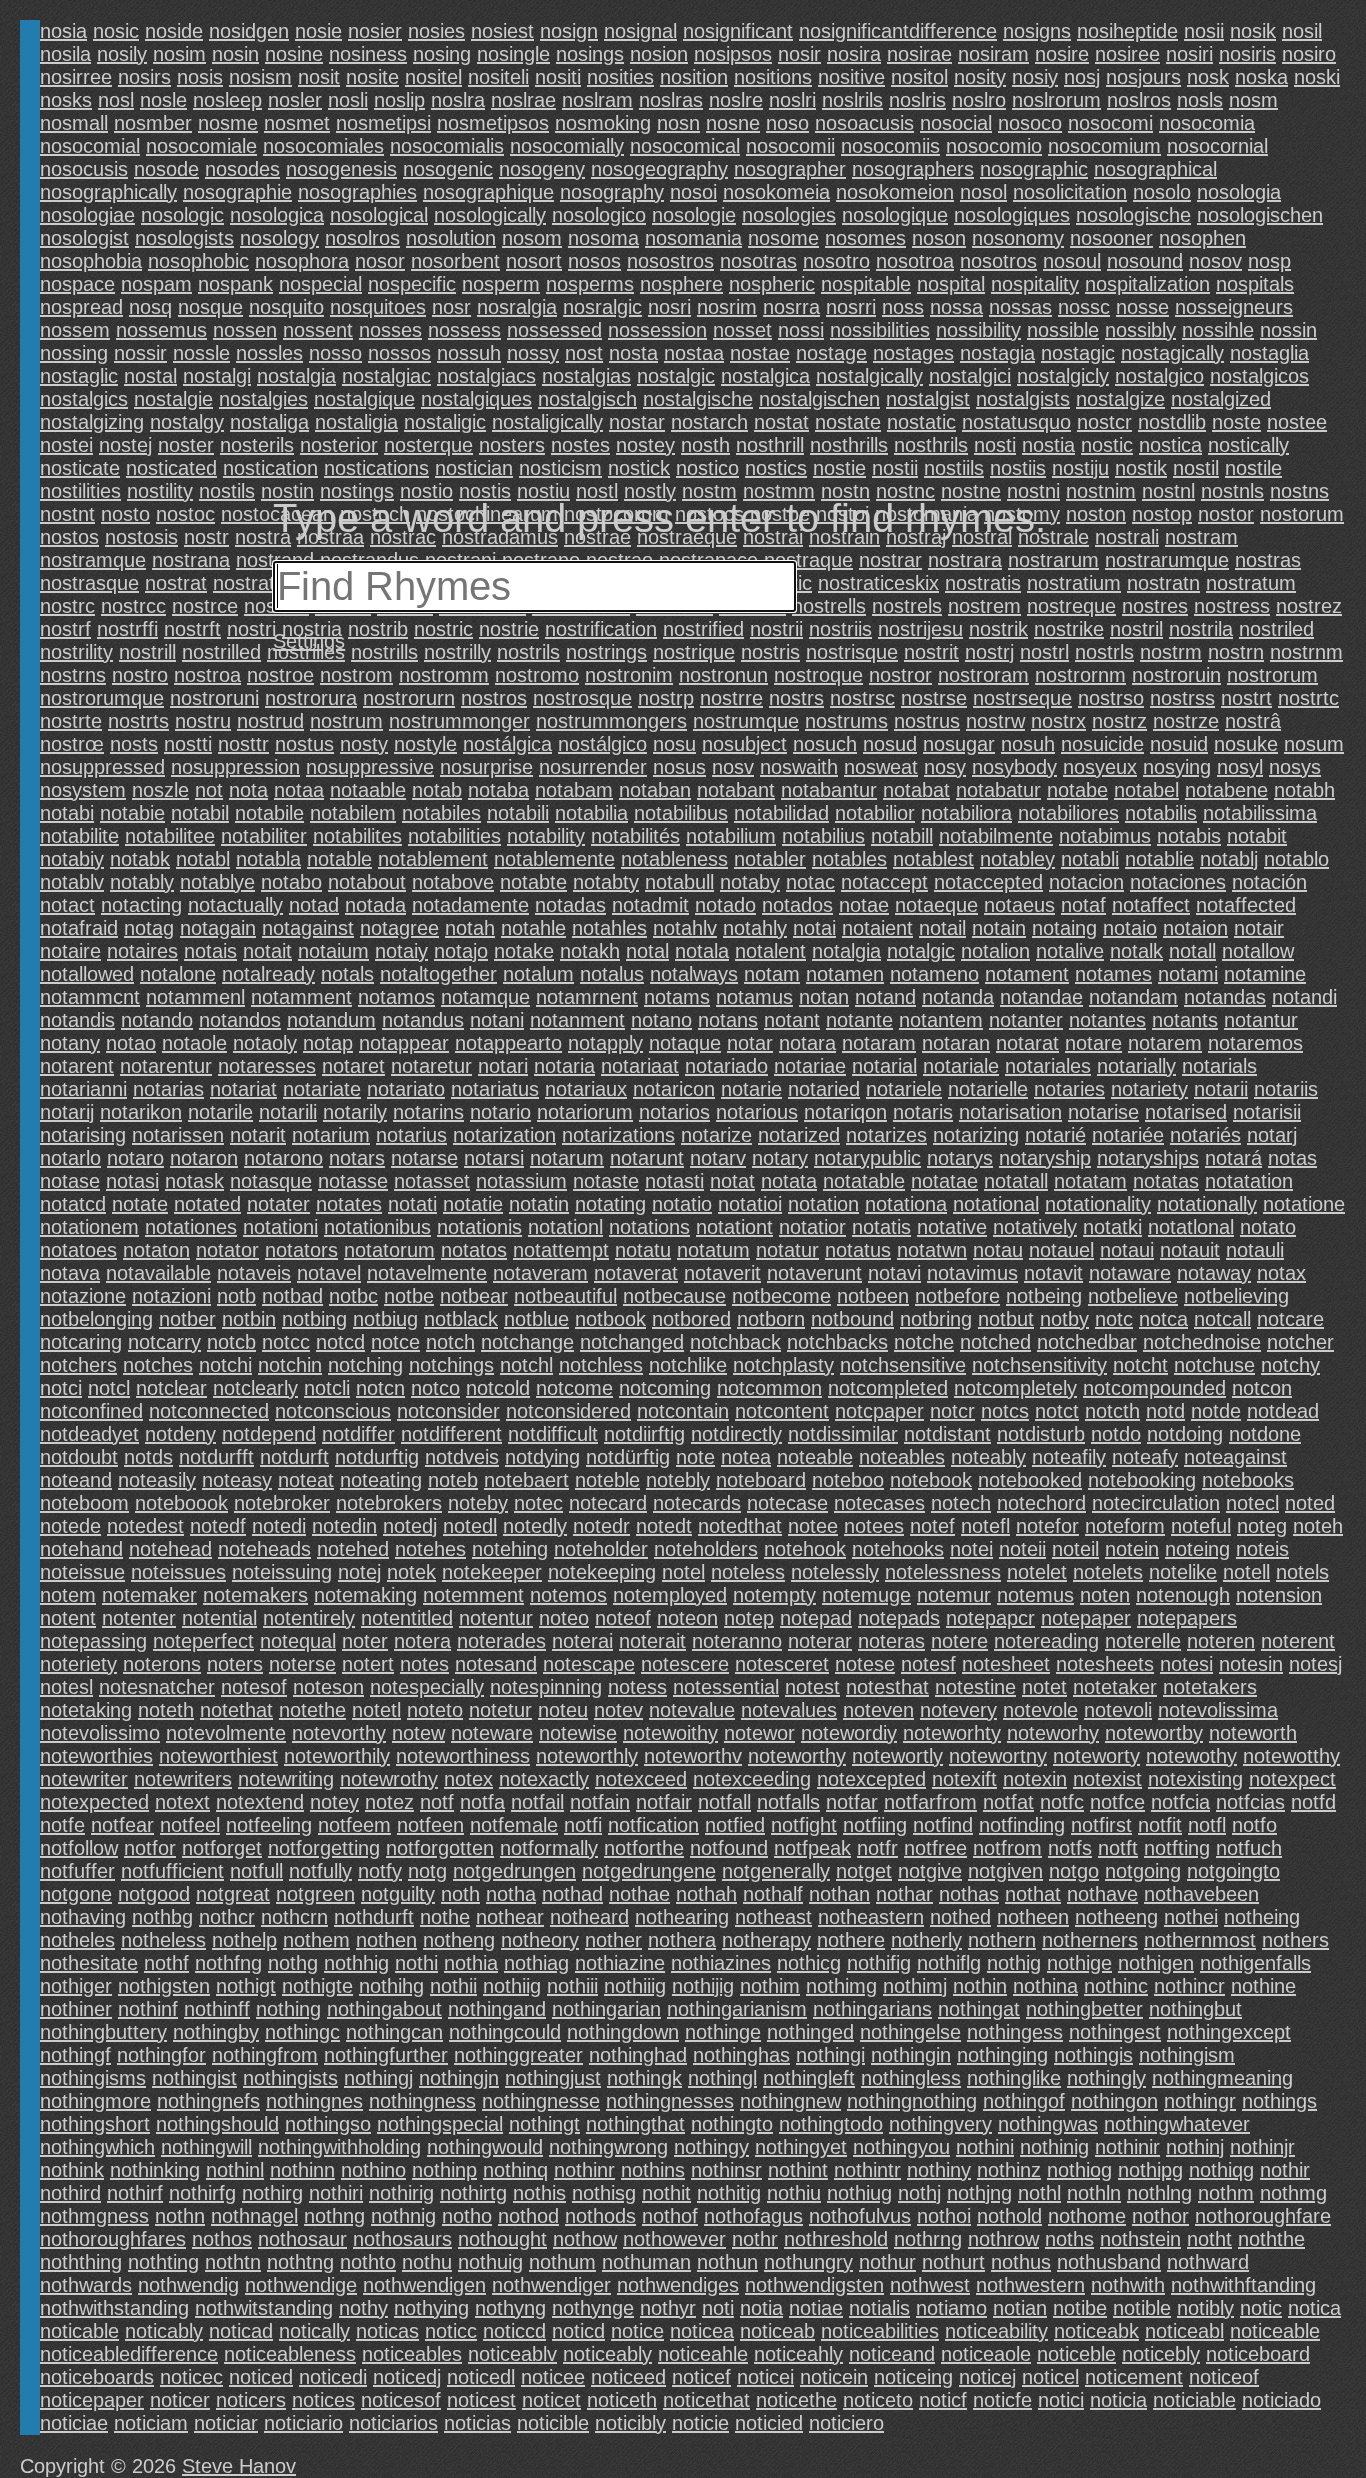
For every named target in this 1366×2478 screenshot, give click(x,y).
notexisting (1195, 1779)
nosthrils (931, 445)
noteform (1125, 1526)
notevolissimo (100, 1733)
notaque (685, 1043)
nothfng (228, 1963)
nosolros (362, 238)
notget (864, 1871)
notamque (485, 997)
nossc (1084, 307)
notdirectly (736, 1434)
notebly (678, 1480)
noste (1236, 422)
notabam (574, 790)
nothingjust (553, 2078)
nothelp (244, 1940)
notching (365, 1365)
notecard (608, 1503)
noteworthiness (463, 1756)
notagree (399, 928)
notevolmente (226, 1733)
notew (418, 1733)
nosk (1208, 77)
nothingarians (872, 2009)
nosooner (1111, 238)
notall (1192, 951)
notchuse (1214, 1365)
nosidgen (249, 31)
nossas (1020, 307)
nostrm (1171, 652)
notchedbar (1087, 1342)
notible (1142, 2308)
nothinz (1009, 2170)
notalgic (921, 951)
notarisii (1267, 1112)
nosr (451, 307)
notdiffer (358, 1434)
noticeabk (1096, 2331)
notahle (533, 928)
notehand (81, 1549)
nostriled (1276, 629)
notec (538, 1503)
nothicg (809, 1963)
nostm (709, 491)
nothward (1208, 2262)
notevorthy (339, 1733)
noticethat (706, 2400)
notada (375, 905)
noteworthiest (218, 1756)
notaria (564, 1066)
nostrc (67, 606)
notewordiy (849, 1733)
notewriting (286, 1779)
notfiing (875, 1825)
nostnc (905, 491)
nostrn (1236, 652)
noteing (1197, 1549)
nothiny (939, 2170)
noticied (769, 2423)
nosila (65, 54)
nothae (639, 1894)
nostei (66, 445)
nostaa (694, 353)
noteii (1022, 1549)
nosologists (184, 238)
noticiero (846, 2423)
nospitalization (1147, 284)
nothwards (86, 2285)
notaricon (674, 1089)
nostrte (71, 721)
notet (1044, 1687)
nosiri (1189, 54)
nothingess (1015, 2032)
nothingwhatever (1177, 2124)
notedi (279, 1526)
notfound (729, 1848)
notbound (852, 1319)
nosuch (825, 744)
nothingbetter (1084, 2009)
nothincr (1189, 1986)
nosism (260, 77)
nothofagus (753, 2216)
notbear (474, 1296)
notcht (1140, 1365)
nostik (1141, 468)
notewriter (84, 1779)
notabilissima (1260, 813)
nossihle (1218, 330)
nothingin (911, 2055)
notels (1302, 1572)
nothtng (300, 2262)
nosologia (1239, 192)
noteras (891, 1641)
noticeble (1076, 2354)
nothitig (729, 2193)
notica (1314, 2308)
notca (1163, 1319)
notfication (653, 1825)
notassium (521, 1181)
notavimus (972, 1273)
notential (219, 1618)
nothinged (810, 2032)
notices (323, 2400)
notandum (331, 1020)
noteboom (84, 1503)
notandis (77, 1020)
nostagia (997, 353)
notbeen (873, 1296)
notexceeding (752, 1779)
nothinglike (1014, 2078)
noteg (1262, 1526)
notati (412, 1204)
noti (718, 2308)
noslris (917, 100)
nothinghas (741, 2055)
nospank (235, 284)
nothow (585, 2239)
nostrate (249, 583)
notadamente (470, 905)
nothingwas (1048, 2124)
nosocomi (1110, 123)
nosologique (895, 215)
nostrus (927, 721)
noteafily (1069, 1457)
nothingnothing (912, 2101)
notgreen (315, 1894)
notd (1165, 1411)
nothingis (1093, 2055)
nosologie (694, 215)
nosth (705, 445)
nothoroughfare (1263, 2216)
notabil (200, 813)
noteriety (78, 1664)
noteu (563, 1710)
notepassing (93, 1641)
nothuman (646, 2262)
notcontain (683, 1411)
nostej (125, 445)
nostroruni (214, 698)
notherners (1090, 1940)
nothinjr (1262, 2147)
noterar (820, 1641)
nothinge (723, 2032)
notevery (958, 1710)
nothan (839, 1894)
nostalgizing (92, 422)
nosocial (956, 123)
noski (1317, 77)
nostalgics (84, 399)
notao (131, 1043)
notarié (1055, 1135)
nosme (228, 123)
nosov (1215, 261)
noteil (1075, 1549)
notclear (171, 1388)
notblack (461, 1319)
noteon (687, 1618)
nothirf (135, 2193)
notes (424, 1664)
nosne (733, 123)
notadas (570, 905)
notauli (1255, 1250)
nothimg (841, 1986)
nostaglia (1269, 353)
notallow (1258, 951)
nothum (562, 2262)
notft (1118, 1848)
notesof (254, 1687)
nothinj (1195, 2147)
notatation (1249, 1181)
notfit (1160, 1825)
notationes (191, 1227)
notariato (406, 1089)
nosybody (1014, 767)
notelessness (943, 1572)
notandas (1225, 997)
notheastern (871, 1917)
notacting (141, 905)
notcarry (164, 1342)
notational (996, 1204)
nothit (666, 2193)
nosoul (1072, 261)
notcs (1005, 1411)
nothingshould (217, 2124)
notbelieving (1236, 1296)
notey (334, 1802)
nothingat (979, 2009)
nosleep (227, 100)
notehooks (898, 1549)
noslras (671, 100)
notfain (600, 1802)
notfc (1062, 1802)
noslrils (852, 100)
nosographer (790, 169)
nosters (512, 445)
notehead (170, 1549)
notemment (473, 1595)
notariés (1205, 1135)
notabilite (79, 836)
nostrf (65, 629)
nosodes (242, 169)
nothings (1279, 2101)
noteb (453, 1480)
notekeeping (602, 1572)
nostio (426, 491)
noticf (943, 2400)
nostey (645, 445)
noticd (578, 2331)
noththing (81, 2262)
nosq (150, 307)
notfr (877, 1848)
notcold (498, 1388)
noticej (987, 2377)
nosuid (1179, 744)
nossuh (469, 353)
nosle (163, 100)
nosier (375, 31)
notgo (1074, 1871)
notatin (539, 1204)
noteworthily (337, 1756)
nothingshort (95, 2124)
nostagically (1172, 353)
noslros (1139, 100)
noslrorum (1056, 100)
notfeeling (269, 1825)
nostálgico (602, 744)
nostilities (80, 491)
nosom (532, 238)
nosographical (1155, 169)
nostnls (1232, 491)
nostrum (346, 721)
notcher (1300, 1342)
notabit (1257, 836)
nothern (1002, 1940)
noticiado (1281, 2400)
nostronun (723, 675)
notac (810, 882)
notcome (574, 1388)
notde (1216, 1411)
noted (1310, 1503)
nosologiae (87, 215)
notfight (804, 1825)
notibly (1205, 2308)
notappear (404, 1043)
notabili (518, 813)
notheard (589, 1917)
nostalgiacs (486, 376)
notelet (1037, 1572)
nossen (245, 330)
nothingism (1187, 2055)
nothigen (1156, 1963)
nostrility (76, 652)
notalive (1070, 951)
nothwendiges (678, 2285)
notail (942, 928)
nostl (597, 491)
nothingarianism (737, 2009)
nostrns (73, 675)
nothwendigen (424, 2285)
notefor (1047, 1526)
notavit (1053, 1273)
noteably (988, 1457)
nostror (900, 675)
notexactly (544, 1779)
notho (467, 2216)
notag (149, 928)
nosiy (1035, 77)
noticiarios (393, 2423)
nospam (156, 284)
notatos (474, 1250)
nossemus (161, 330)
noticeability (996, 2331)
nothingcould (505, 2032)
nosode (166, 169)
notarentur (166, 1066)
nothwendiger (551, 2285)
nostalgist (928, 399)
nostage (831, 353)
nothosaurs (402, 2239)
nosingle (513, 54)
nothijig (703, 1986)
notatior (812, 1227)
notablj (1229, 859)
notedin (344, 1526)
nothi (416, 1963)
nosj (1082, 77)
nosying (1177, 767)
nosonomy (1018, 238)
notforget (222, 1848)
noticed (261, 2377)
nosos (594, 261)
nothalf (773, 1894)
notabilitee (170, 836)
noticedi (333, 2377)
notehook (805, 1549)
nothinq (515, 2170)
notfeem (354, 1825)
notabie (132, 813)
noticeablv (512, 2354)
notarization (504, 1135)
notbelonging (96, 1319)
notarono (283, 1158)
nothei (1191, 1917)
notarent (77, 1066)
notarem (1165, 1043)
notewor (759, 1733)
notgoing (1143, 1871)
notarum (567, 1158)
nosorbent (455, 261)
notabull (679, 882)
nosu (674, 744)
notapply (605, 1043)
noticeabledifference (129, 2354)
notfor (150, 1848)
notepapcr (990, 1618)
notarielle (988, 1089)
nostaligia (356, 422)
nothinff (217, 2009)
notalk (1136, 951)
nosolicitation (1070, 192)
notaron (204, 1158)
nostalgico (1159, 376)
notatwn (932, 1250)
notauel (1061, 1250)
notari (503, 1066)
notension (1279, 1595)
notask (194, 1181)
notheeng (1116, 1917)
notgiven (1005, 1871)
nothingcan (394, 2032)
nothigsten (164, 1986)
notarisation (1010, 1112)
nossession (657, 330)
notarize (716, 1135)
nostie (839, 468)
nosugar (959, 744)
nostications (376, 468)
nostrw (995, 721)
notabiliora (966, 813)
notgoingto (1233, 1871)
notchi (225, 1365)
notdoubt (79, 1457)
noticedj (407, 2377)
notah (470, 928)
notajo (461, 951)
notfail (537, 1802)
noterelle (1143, 1641)
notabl (203, 859)
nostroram (983, 675)
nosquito (286, 307)
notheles (77, 1940)
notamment (301, 997)
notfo (1254, 1825)
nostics (776, 468)
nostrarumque (1167, 560)
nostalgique (364, 399)
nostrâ (1253, 721)
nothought (502, 2239)
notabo (291, 882)
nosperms (590, 284)
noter (365, 1641)
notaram (879, 1043)
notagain (218, 928)
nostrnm (1306, 652)
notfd (1313, 1802)
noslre (736, 100)
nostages (913, 353)
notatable (864, 1181)
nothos (222, 2239)
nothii (453, 1986)
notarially (1136, 1066)
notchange (527, 1342)
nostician (474, 468)
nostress (1232, 606)
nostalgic (676, 376)
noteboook (181, 1503)
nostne (971, 491)
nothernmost (1200, 1940)
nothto (368, 2262)
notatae (944, 1181)
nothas (969, 1894)
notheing (1262, 1917)
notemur (954, 1595)
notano (661, 1020)
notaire (70, 951)
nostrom (356, 675)
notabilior (875, 813)
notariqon (845, 1112)
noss (903, 307)
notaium (333, 951)
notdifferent (451, 1434)
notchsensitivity (1039, 1365)
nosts (134, 744)
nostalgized (1221, 399)
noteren (1221, 1641)
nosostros (670, 261)
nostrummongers (611, 721)
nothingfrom (265, 2055)
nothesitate (89, 1963)
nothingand (497, 2009)
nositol (919, 77)
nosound (1145, 261)
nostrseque (1022, 698)
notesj (1315, 1664)
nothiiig (635, 1986)
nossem (75, 330)
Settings (309, 641)
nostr (206, 537)
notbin (249, 1319)
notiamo (951, 2308)
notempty (774, 1595)
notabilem (353, 813)
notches (158, 1365)
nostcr (1104, 422)
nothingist (194, 2078)
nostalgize (1120, 399)
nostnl (1168, 491)
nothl (1039, 2193)
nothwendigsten (814, 2285)
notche (924, 1342)
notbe (409, 1296)
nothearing (682, 1917)
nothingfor (161, 2055)
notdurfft (216, 1457)
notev (618, 1710)
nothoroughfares (113, 2239)
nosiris (1247, 54)
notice (637, 2331)
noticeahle (703, 2354)
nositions (773, 77)
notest (812, 1687)
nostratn (1163, 583)
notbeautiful (565, 1296)
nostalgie (173, 399)
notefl (985, 1526)
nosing (442, 54)
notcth (1112, 1411)
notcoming (665, 1388)
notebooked (1030, 1480)
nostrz (1119, 721)
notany (70, 1043)
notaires (142, 951)
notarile (220, 1112)
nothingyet (801, 2147)
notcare (1290, 1319)
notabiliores (1068, 813)
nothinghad (638, 2055)
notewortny (998, 1756)
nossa (956, 307)
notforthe (644, 1848)
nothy (363, 2308)
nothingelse (910, 2032)
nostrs (796, 698)
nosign (569, 31)
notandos (240, 1020)
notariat (243, 1089)
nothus (1021, 2262)
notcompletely (1015, 1388)
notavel (329, 1273)
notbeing (1044, 1296)
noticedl (481, 2377)
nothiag (536, 1963)
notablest (933, 859)
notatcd (73, 1204)
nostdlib (1172, 422)
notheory (540, 1940)
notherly (926, 1940)
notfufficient (172, 1871)
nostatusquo (1016, 422)
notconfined (91, 1411)
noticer (180, 2400)
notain (999, 928)
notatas (1166, 1181)
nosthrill (770, 445)
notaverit (722, 1273)
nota (248, 790)
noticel (1050, 2377)
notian (1020, 2308)
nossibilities (880, 330)
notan (824, 997)
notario (500, 1112)
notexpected (94, 1802)
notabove (453, 882)
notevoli (1118, 1710)
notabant (736, 790)
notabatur (998, 790)
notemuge (866, 1595)
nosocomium (1104, 146)
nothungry (808, 2262)
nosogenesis (341, 169)
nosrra (791, 307)
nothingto (732, 2124)
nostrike (1069, 629)
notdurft (294, 1457)
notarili (288, 1112)
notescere (685, 1664)
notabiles (441, 813)
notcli (327, 1388)
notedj (410, 1526)
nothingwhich (97, 2147)
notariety (1149, 1089)
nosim (179, 54)
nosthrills (849, 445)
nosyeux (1100, 767)
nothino (373, 2170)
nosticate (80, 468)
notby (1064, 1319)
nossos (399, 353)
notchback (735, 1342)
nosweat (881, 767)
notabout (367, 882)
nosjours (1143, 77)
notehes (430, 1549)
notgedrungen (514, 1871)
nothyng (510, 2308)
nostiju (1080, 468)
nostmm (779, 491)
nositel (433, 77)
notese (865, 1664)
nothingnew (790, 2101)
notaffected (1246, 905)
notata (789, 1181)
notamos (396, 997)
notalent (770, 951)
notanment (577, 1020)
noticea (702, 2331)
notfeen (430, 1825)
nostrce (205, 606)
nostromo (537, 675)
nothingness (422, 2101)
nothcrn (294, 1917)
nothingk (644, 2078)
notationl (565, 1227)
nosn (678, 123)
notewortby (1154, 1733)
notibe (1080, 2308)
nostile (1253, 468)
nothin (980, 1986)
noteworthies (96, 1756)
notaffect (1151, 905)
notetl (376, 1710)
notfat (1008, 1802)
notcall (1222, 1319)
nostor (1226, 514)
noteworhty (952, 1733)
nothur (887, 2262)
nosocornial (1217, 146)
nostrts (138, 721)
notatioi (750, 1204)
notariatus (495, 1089)
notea (746, 1457)
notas (1292, 1158)
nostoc (185, 514)
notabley (1017, 859)
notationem (89, 1227)
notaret (353, 1066)
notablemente (554, 859)
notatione (1304, 1204)
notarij (67, 1112)
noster (186, 445)
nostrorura (311, 698)
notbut (1006, 1319)
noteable (815, 1457)
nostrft (192, 629)
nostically (1248, 445)
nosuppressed (102, 767)
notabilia (591, 813)
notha (511, 1894)
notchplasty (783, 1365)
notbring (936, 1319)
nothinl (235, 2170)
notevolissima (1218, 1710)
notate (140, 1204)
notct (1057, 1411)
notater (278, 1204)
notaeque (936, 905)
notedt (664, 1526)
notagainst (308, 928)
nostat (781, 422)
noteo (564, 1618)
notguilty (398, 1894)
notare (1093, 1043)
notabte (533, 882)
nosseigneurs (1234, 307)
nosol (983, 192)
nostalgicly (1063, 376)
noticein (834, 2377)
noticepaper (92, 2400)
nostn (845, 491)
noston (1096, 514)
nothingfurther (386, 2055)
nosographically (108, 192)
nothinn (302, 2170)
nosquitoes (378, 307)
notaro (135, 1158)
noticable (79, 2331)
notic (1261, 2308)
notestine (975, 1687)
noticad (241, 2331)
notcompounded (1154, 1388)
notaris (923, 1112)
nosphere (681, 284)
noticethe (796, 2400)
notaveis (254, 1273)
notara (807, 1043)
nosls (1200, 100)
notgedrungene (649, 1871)
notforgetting (324, 1848)
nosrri (851, 307)
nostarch (709, 422)
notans (728, 1020)
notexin (1035, 1779)
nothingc (302, 2032)
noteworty (1096, 1756)
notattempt (561, 1250)
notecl (1252, 1503)
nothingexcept (1229, 2032)
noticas (387, 2331)
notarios (674, 1112)
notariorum (585, 1112)
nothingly (1106, 2078)
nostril (1136, 629)
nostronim (629, 675)
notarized (799, 1135)
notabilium (731, 836)
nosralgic (602, 307)
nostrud (270, 721)
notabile (269, 813)
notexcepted (871, 1779)
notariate (322, 1089)
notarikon (141, 1112)
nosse (1142, 307)
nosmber (153, 123)
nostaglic (79, 376)
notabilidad (781, 813)
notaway (1214, 1273)
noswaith (799, 767)
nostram (1201, 537)
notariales (1048, 1066)
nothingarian (606, 2009)
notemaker (149, 1595)
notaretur (431, 1066)
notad (314, 905)
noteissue (82, 1572)
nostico (707, 468)
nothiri (336, 2193)
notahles (609, 928)
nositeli (498, 77)
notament (1027, 974)
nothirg (272, 2193)
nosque (210, 307)
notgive (930, 1871)
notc (1114, 1319)
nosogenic (448, 169)
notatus (858, 1250)
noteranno (737, 1641)
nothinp (444, 2170)
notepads (899, 1618)
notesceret (782, 1664)
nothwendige (301, 2285)
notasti (674, 1181)
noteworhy (1053, 1733)
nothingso (328, 2124)
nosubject (744, 744)
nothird (70, 2193)
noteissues (178, 1572)
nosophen (1202, 238)
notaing (1064, 928)
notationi (280, 1227)
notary (780, 1158)
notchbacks (837, 1342)
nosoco (1030, 123)
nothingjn (459, 2078)
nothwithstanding (114, 2308)
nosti (995, 445)
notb (236, 1296)
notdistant (947, 1434)
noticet (551, 2400)
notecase (787, 1503)
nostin (287, 491)
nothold (1009, 2216)
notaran (956, 1043)
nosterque (428, 445)
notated (207, 1204)
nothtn (233, 2262)
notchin (290, 1365)
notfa (482, 1802)
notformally (549, 1848)
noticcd (514, 2331)
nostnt (67, 514)
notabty (606, 882)
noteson (328, 1687)
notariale (961, 1066)
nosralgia (517, 307)
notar (750, 1043)
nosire (1062, 54)
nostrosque (582, 698)
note (695, 1457)
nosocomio (994, 146)
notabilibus (681, 813)
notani (497, 1020)
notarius (411, 1135)
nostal (150, 376)
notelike (1183, 1572)
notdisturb (1041, 1434)
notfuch (1249, 1848)
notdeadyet (89, 1434)
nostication (270, 468)
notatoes (78, 1250)
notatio (682, 1204)
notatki (1112, 1227)
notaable (368, 790)
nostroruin (1176, 675)
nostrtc (1308, 698)
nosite (372, 77)
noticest (481, 2400)
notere (959, 1641)
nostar (637, 422)
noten (1105, 1595)
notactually (235, 905)
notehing (510, 1549)
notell (1246, 1572)
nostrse (934, 698)
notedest (145, 1526)
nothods (600, 2216)
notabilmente (996, 836)
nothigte (317, 1986)
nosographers (913, 169)
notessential (726, 1687)
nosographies (357, 192)
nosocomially (567, 146)
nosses (390, 330)
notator (227, 1250)
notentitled (407, 1618)
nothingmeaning (1222, 2078)
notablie (1159, 859)
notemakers (255, 1595)
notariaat (640, 1066)
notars (357, 1158)
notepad (816, 1618)
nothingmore (95, 2101)
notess (637, 1687)
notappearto (508, 1043)
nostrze (1186, 721)
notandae (1041, 997)
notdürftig (628, 1457)
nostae (760, 353)
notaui (1127, 1250)
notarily (355, 1112)
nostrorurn (409, 698)
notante (859, 1020)
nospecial (320, 284)
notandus (423, 1020)
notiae (816, 2308)
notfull (256, 1871)
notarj (1272, 1135)
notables (849, 859)
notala (702, 951)
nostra (263, 537)
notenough (1183, 1595)
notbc (353, 1296)
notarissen (178, 1135)
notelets (1108, 1572)
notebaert (526, 1480)
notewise (578, 1733)
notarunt (647, 1158)
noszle (160, 790)
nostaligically (547, 422)
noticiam (151, 2423)
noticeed (628, 2377)
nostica (1170, 445)
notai (814, 928)
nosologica (277, 215)
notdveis (462, 1457)
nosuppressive (370, 767)
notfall (724, 1802)
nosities (620, 77)
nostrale (1053, 537)
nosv (733, 767)
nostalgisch (587, 399)
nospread (81, 307)
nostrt (1246, 698)
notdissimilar (843, 1434)
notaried (824, 1089)
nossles (269, 353)
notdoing (1185, 1434)
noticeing (913, 2377)
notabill (902, 836)
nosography (612, 192)
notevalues (789, 1710)
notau (998, 1250)
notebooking (1142, 1480)
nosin (235, 54)
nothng (334, 2216)
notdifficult (553, 1434)
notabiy (72, 859)
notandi (1304, 997)
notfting (1177, 1848)
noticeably (607, 2354)
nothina (1045, 1986)
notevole (1040, 1710)
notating (610, 1204)
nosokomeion (895, 192)
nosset (742, 330)
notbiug (385, 1319)
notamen (845, 974)
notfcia (1180, 1802)
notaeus (1019, 905)
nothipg (1150, 2170)
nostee (1297, 422)
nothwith (1128, 2285)
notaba (498, 790)
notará (1233, 1158)
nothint (798, 2170)
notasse (353, 1181)
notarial (884, 1066)
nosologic (182, 215)
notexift (964, 1779)
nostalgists (1023, 399)
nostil (1196, 468)
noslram (597, 100)
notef (932, 1526)
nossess (464, 330)
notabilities (454, 836)
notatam (1090, 1181)
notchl (526, 1365)
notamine (1265, 974)
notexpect (1292, 1779)
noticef (701, 2377)
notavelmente (427, 1273)
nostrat (176, 583)
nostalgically (869, 376)
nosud (890, 744)
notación (1269, 882)
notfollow (79, 1848)
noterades (501, 1641)
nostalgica (765, 376)
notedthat (740, 1526)
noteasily (157, 1480)
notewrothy (389, 1779)
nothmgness (94, 2216)
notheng (459, 1940)
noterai (582, 1641)
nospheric (772, 284)
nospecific (412, 284)
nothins (653, 2170)
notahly (755, 928)
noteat (306, 1480)
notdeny (180, 1434)
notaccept (884, 882)
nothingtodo (831, 2124)
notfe (62, 1825)
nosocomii (790, 146)
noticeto (878, 2400)
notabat (916, 790)
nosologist (84, 238)
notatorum (389, 1250)
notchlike (688, 1365)
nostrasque (89, 583)
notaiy (401, 951)
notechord (1041, 1503)
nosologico (599, 215)
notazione (83, 1296)
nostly (650, 491)
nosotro (836, 261)
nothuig (490, 2262)
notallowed (87, 974)
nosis (200, 77)
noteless (748, 1572)
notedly (535, 1526)
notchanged (632, 1342)
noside (174, 31)
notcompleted (888, 1388)
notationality (1098, 1204)
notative (952, 1227)
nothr (755, 2239)
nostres (1155, 606)
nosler (295, 100)
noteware (492, 1733)
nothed (960, 1917)
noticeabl (1184, 2331)
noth (460, 1894)
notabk (140, 859)
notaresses (267, 1066)
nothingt (544, 2124)
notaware (1130, 1273)
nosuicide (1102, 744)
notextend (260, 1802)
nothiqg (1221, 2170)
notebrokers (389, 1503)
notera (422, 1641)
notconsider (448, 1411)
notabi (67, 813)
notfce (1117, 1802)
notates (349, 1204)
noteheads (264, 1549)
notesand (496, 1664)
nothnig (403, 2216)
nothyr (668, 2308)
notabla (268, 859)
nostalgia (296, 376)
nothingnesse (541, 2101)
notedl (470, 1526)
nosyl (1240, 767)
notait (267, 951)
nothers (1295, 1940)
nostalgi (217, 376)
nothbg (162, 1917)
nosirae (919, 54)
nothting (163, 2262)
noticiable (1194, 2400)
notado (725, 905)
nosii (1204, 31)
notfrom (1007, 1848)
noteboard (761, 1480)
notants (1185, 1020)
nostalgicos (1259, 376)
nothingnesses (670, 2101)
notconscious (333, 1411)
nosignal (640, 31)
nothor (1160, 2216)
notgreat (233, 1894)
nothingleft (809, 2078)
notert (368, 1664)
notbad (292, 1296)
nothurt (953, 2262)
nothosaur (302, 2239)
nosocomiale (201, 146)
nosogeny (542, 169)
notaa (299, 790)
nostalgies (263, 399)
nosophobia (91, 261)
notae (864, 905)
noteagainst (1235, 1457)
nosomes (865, 238)
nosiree (1127, 54)
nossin (1288, 330)
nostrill (147, 652)
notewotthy (1291, 1756)
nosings (590, 54)
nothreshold (836, 2239)
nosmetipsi (383, 123)
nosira (854, 54)
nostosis (141, 537)
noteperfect (203, 1641)
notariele (904, 1089)
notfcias (1250, 1802)
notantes (1107, 1020)
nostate (848, 422)
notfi (583, 1825)
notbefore (957, 1296)
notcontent (782, 1411)
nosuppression (235, 767)
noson (939, 238)
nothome (1087, 2216)
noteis (1262, 1549)
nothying (431, 2308)
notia (761, 2308)
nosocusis (84, 169)
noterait (652, 1641)
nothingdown (623, 2032)
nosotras (758, 261)
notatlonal (1191, 1227)
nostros (494, 698)
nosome (783, 238)
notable (339, 859)
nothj (919, 2193)
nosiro (1309, 54)
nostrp (666, 698)
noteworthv (693, 1756)
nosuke (1246, 744)
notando (157, 1020)
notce (395, 1342)
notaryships (1148, 1158)
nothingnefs (208, 2101)
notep (749, 1618)
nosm (1253, 100)
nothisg (604, 2193)
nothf (166, 1963)
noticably (164, 2331)
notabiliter (264, 836)
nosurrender (593, 767)
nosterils (257, 445)
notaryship (1045, 1158)
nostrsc (862, 698)
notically (314, 2331)
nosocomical (685, 146)
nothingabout (384, 2009)
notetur (500, 1710)
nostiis (1018, 468)
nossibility (978, 330)
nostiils (954, 468)
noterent (1298, 1641)
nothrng (928, 2239)
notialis (879, 2308)
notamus (754, 997)
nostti (188, 744)
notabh (1304, 790)
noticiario (303, 2423)
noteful (1201, 1526)
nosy (945, 767)
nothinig (1054, 2147)
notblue (536, 1319)
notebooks (1248, 1480)
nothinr (584, 2170)
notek (411, 1572)
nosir (799, 54)
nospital (951, 284)
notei (971, 1549)
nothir (1285, 2170)
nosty (364, 744)
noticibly (630, 2423)
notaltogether (438, 974)
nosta (633, 353)
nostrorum (1272, 675)
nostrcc (133, 606)
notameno (934, 974)
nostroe (280, 675)
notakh (590, 951)
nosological (379, 215)
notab (437, 790)
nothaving (83, 1917)
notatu (643, 1250)
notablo (1296, 859)
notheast (773, 1917)
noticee (553, 2377)
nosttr (243, 744)
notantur (1261, 1020)
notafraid (79, 928)
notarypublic (867, 1158)
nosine (294, 54)
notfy (380, 1871)
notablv (72, 882)
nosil (1302, 31)
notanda (958, 997)
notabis (1189, 836)
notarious (757, 1112)
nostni (1033, 491)
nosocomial (90, 146)
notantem (941, 1020)
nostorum (1302, 514)
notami (1188, 974)
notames (1113, 974)
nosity (980, 77)
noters (235, 1664)
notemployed (670, 1595)
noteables (902, 1457)
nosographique (488, 192)
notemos (568, 1595)
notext (182, 1802)
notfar (852, 1802)
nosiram (993, 54)
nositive (851, 77)
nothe (445, 1917)
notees (874, 1526)
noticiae (74, 2423)
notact (67, 905)
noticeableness (290, 2354)
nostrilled (221, 652)
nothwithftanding (1243, 2285)
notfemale (514, 1825)
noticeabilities (880, 2331)
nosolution (451, 238)
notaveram (540, 1273)
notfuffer (77, 1871)
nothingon (1114, 2101)
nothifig (879, 1963)
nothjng (979, 2193)
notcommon (769, 1388)
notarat (1027, 1043)
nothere (851, 1940)
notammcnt (90, 997)
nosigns (1037, 31)
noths (1069, 2239)
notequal (298, 1641)
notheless (163, 1940)
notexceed (641, 1779)
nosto (125, 514)
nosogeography (659, 169)
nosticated (171, 468)
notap (328, 1043)
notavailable (158, 1273)
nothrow (1003, 2239)
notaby (750, 882)
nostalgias (586, 376)
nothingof (1024, 2101)
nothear (510, 1917)
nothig (1014, 1963)
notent (68, 1618)
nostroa (207, 675)
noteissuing (282, 1572)
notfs (1070, 1848)
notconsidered (568, 1411)
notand (885, 997)
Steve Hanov (239, 2466)
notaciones (1178, 882)
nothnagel (254, 2216)
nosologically (490, 215)
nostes (580, 445)
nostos (69, 537)
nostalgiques (476, 399)
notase (70, 1181)
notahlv (685, 928)
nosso (335, 353)
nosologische (1133, 215)
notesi (1186, 1664)
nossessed (554, 330)
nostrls (1104, 652)
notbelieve (1133, 1296)
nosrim (727, 307)
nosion (659, 54)
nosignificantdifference (898, 31)
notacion (1086, 882)
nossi (801, 330)
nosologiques (1012, 215)
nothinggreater (518, 2055)
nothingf (75, 2055)
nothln (1094, 2193)
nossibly (1140, 330)
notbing (314, 1319)
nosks (66, 100)
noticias (477, 2423)
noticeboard (1258, 2354)
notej (359, 1572)
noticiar (226, 2423)
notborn (771, 1319)
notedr (601, 1526)
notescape (589, 1664)
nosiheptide (1127, 31)
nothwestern (1030, 2285)
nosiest (502, 31)
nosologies (789, 215)
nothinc (1116, 1986)
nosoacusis (864, 123)
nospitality (1035, 284)
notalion (995, 951)
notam (772, 974)
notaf (1083, 905)
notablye (217, 882)
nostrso (1111, 698)
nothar (904, 1894)
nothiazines (721, 1963)
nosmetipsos (493, 123)
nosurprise (486, 767)
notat (732, 1181)
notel (683, 1572)
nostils (227, 491)
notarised (1186, 1112)
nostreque (1071, 606)
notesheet (1006, 1664)
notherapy (766, 1940)
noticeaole (986, 2354)
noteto (435, 1710)
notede (70, 1526)
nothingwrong (608, 2147)
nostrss (1182, 698)
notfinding (1022, 1825)
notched (995, 1342)
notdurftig (377, 1457)
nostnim (1101, 491)
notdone (1265, 1434)
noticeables (412, 2354)
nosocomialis (447, 146)
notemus (1035, 1595)
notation (823, 1204)
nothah (706, 1894)
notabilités (635, 836)
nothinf (148, 2009)
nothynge (593, 2308)
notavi (894, 1273)
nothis (539, 2193)
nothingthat (635, 2124)
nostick (639, 468)
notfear (122, 1825)
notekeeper (492, 1572)
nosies (436, 31)
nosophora (302, 261)
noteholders (706, 1549)
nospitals (1255, 284)
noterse (302, 1664)
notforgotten (440, 1848)
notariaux (586, 1089)
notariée (1128, 1135)
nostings (357, 491)
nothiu (794, 2193)
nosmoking (603, 123)
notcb (231, 1342)
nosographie (237, 192)
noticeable (1275, 2331)
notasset (432, 1181)
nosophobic (198, 261)
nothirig (401, 2193)
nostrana (191, 560)
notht (1209, 2239)
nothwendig (188, 2285)
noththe (1271, 2239)
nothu (427, 2262)
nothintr (867, 2170)
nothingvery (940, 2124)
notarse (424, 1158)
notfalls (788, 1802)
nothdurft (374, 1917)
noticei (765, 2377)
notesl (66, 1687)
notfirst (1101, 1825)
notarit (258, 1135)
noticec (191, 2377)
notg (427, 1871)
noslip (399, 100)
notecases (879, 1503)
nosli (348, 100)
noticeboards (97, 2377)
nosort (534, 261)
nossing (74, 353)
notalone (178, 974)
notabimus (1105, 836)
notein (1132, 1549)
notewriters (183, 1779)
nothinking (155, 2170)
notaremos (1255, 1043)
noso (787, 123)
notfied (735, 1825)
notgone (76, 1894)
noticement (1134, 2377)
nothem (316, 1940)
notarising (83, 1135)
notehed (353, 1549)
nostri (251, 629)
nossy (533, 353)
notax (1281, 1273)
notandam (1133, 997)
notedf (218, 1526)
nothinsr (726, 2170)
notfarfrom (930, 1802)
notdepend (269, 1434)
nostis (485, 491)
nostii (895, 468)
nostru (203, 721)
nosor (380, 261)
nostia (1048, 445)
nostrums (846, 721)
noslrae (523, 100)
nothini (985, 2147)
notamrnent (587, 997)
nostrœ (72, 744)
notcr (952, 1411)
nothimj (915, 1986)
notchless (601, 1365)
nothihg (391, 1986)
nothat (1033, 1894)
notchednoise (1202, 1342)
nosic (116, 31)
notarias (168, 1089)
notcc (286, 1342)
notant (792, 1020)
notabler (770, 859)
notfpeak (812, 1848)
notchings (451, 1365)
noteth (166, 1710)
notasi (132, 1181)
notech (961, 1503)
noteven (878, 1710)
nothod (528, 2216)
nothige (1079, 1963)
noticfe (1002, 2400)
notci (61, 1388)
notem (68, 1595)
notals (347, 974)
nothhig (356, 1963)
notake (524, 951)
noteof (623, 1618)
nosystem (83, 790)
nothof (670, 2216)
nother (613, 1940)
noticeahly (798, 2354)
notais (210, 951)
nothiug (859, 2193)
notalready (268, 974)
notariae (810, 1066)
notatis (881, 1227)
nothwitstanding (264, 2308)
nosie (318, 31)
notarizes (886, 1135)
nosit (319, 77)
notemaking (365, 1595)
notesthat (887, 1687)
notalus (612, 974)
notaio (1130, 928)
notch (450, 1342)
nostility (160, 491)
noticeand (892, 2354)
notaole (194, 1043)
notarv (718, 1158)
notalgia (846, 951)
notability (546, 836)
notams (677, 997)
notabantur (829, 790)
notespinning (546, 1687)
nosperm (501, 284)
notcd (340, 1342)
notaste (606, 1181)
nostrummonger (459, 721)
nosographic (1034, 169)
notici (1061, 2400)
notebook (931, 1480)
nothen (386, 1940)
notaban (655, 790)
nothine (1263, 1986)
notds (148, 1457)
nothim (770, 1986)
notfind (943, 1825)
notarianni (83, 1089)
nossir (140, 353)
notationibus (377, 1227)
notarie (751, 1089)
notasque (271, 1181)
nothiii (572, 1986)
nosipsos (733, 54)
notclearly (255, 1388)
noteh (1318, 1526)
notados (797, 905)
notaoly (265, 1043)
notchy (1290, 1365)
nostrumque (746, 721)
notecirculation (1156, 1503)
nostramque (93, 560)
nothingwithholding (339, 2147)
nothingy (711, 2147)
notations (649, 1227)
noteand (76, 1480)
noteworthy (797, 1756)
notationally (1207, 1204)
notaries (1069, 1089)
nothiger (76, 1986)
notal (647, 951)
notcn (380, 1388)
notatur (787, 1250)
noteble (607, 1480)
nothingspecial (440, 2124)
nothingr (1200, 2101)
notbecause (674, 1296)
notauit (1190, 1250)
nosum (1314, 744)
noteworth (1253, 1733)
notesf (928, 1664)
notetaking (86, 1710)
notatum (713, 1250)
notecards (697, 1503)
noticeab (777, 2331)
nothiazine (620, 1963)
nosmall (74, 123)
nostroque (818, 675)
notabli (1090, 859)
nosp (1269, 261)
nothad (572, 1894)
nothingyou (901, 2147)
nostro (140, 675)
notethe (312, 1710)
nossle (201, 353)
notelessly (835, 1572)
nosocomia (1207, 123)
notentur (496, 1618)
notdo (1116, 1434)
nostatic (921, 422)
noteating (381, 1480)
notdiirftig (644, 1434)
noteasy (237, 1480)
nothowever (674, 2239)
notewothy (1191, 1756)
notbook (610, 1319)
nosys (1295, 767)
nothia (471, 1963)
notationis (479, 1227)
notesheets (1105, 1664)
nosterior (339, 445)
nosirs (144, 77)
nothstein (1140, 2239)
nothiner (76, 2009)
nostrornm (1080, 675)
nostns (1299, 491)
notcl (109, 1388)
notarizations (618, 1135)
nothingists (290, 2078)
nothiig (512, 1986)
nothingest (1115, 2032)
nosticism (560, 468)
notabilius (823, 836)
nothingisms (93, 2078)
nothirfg (202, 2193)
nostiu (543, 491)
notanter (1026, 1020)
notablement (433, 859)
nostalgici (970, 376)
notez (389, 1802)
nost (584, 353)
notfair (664, 1802)
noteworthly (587, 1756)
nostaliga (269, 422)
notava (70, 1273)
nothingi (830, 2055)
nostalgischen (819, 399)
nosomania (693, 238)
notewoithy (670, 1733)
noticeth (622, 2400)
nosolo (1162, 192)
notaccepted (988, 882)
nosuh (1028, 744)
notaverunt (814, 1273)
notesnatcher (157, 1687)
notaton (156, 1250)
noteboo (848, 1480)
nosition (694, 77)
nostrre (731, 698)
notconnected (209, 1411)
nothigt (246, 1986)
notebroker (282, 1503)
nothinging (1002, 2055)
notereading (1046, 1641)
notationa (906, 1204)
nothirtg (473, 2193)
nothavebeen (1201, 1894)
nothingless (911, 2078)
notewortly (897, 1756)
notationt (734, 1227)
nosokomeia (776, 192)
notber (187, 1319)
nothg (293, 1963)
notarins (428, 1112)
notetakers (1210, 1687)
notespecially (427, 1687)
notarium (331, 1135)
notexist (1107, 1779)
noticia (1118, 2400)
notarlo (70, 1158)
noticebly (1161, 2354)
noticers (251, 2400)
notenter (139, 1618)
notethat (236, 1710)
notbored (691, 1319)
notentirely (309, 1618)
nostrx (1058, 721)
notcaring (81, 1342)
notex (468, 1779)
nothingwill (206, 2147)
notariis (1286, 1089)
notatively (1035, 1227)
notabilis (1161, 813)
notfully (320, 1871)
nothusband (1109, 2262)
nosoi (693, 192)
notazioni (171, 1296)
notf (437, 1802)
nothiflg (949, 1963)
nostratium (1074, 583)
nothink (72, 2170)
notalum (538, 974)
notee (813, 1526)
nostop (1162, 514)
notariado (726, 1066)
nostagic (1078, 353)
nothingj (378, 2078)
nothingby (216, 2032)
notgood (154, 1894)
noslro (979, 100)
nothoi (944, 2216)
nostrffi (127, 629)
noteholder (601, 1549)
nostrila (1201, 629)
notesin (1251, 1664)
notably (142, 882)
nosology (279, 238)
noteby (478, 1503)
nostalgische (698, 399)
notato (1268, 1227)
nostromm (444, 675)
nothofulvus (860, 2216)
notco (435, 1388)
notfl (1207, 1825)
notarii (1221, 1089)
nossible (1063, 330)
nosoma (603, 238)
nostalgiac (386, 376)
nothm (1226, 2193)
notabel (1146, 790)
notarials (1219, 1066)
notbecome (781, 1296)
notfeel (190, 1825)
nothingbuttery (103, 2032)
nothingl (722, 2078)
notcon (1262, 1388)
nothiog (1079, 2170)
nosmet (297, 123)
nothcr (227, 1917)
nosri (669, 307)
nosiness (368, 54)
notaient (877, 928)
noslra (458, 100)
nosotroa (915, 261)
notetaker (1115, 1687)
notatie (473, 1204)
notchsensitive (903, 1365)
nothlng (1159, 2193)
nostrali (1127, 537)
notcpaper (879, 1411)
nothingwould (485, 2147)
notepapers (1187, 1618)
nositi (558, 77)
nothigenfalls (1255, 1963)
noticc (451, 2331)
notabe (1077, 790)
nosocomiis (890, 146)
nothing (288, 2009)
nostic (1107, 445)
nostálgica (507, 744)
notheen (1033, 1917)
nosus (679, 767)
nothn (180, 2216)
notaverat (636, 1273)
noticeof (1224, 2377)
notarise (1103, 1112)
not (209, 790)
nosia (63, 31)
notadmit (650, 905)
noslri (792, 100)
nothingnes (314, 2101)
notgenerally (776, 1871)
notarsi (494, 1158)
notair (1259, 928)
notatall (1016, 1181)
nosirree (76, 77)
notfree (935, 1848)
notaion (1195, 928)
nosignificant (738, 31)
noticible (553, 2423)
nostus (304, 744)
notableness (674, 859)
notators (301, 1250)
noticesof (401, 2400)
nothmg (1293, 2193)
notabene (1226, 790)
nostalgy (187, 422)
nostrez (1309, 606)
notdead (1283, 1411)
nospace (77, 284)
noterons (162, 1664)
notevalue (692, 1710)
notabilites (357, 836)
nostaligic (445, 422)
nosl (116, 100)
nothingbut (1195, 2009)
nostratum (1251, 583)
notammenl (195, 997)
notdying (542, 1457)
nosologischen (1260, 215)
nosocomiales (323, 146)
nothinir (1127, 2147)
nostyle (425, 744)
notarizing (976, 1135)
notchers (78, 1365)
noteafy (1145, 1457)
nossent (318, 330)
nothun (727, 2262)
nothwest (930, 2285)
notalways (694, 974)
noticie (700, 2423)
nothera (682, 1940)
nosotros (998, 261)
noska (1261, 77)
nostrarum (1053, 560)
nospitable (866, 284)
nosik (1253, 31)
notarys (960, 1158)
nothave (1102, 1894)
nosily (122, 54)
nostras (1268, 560)
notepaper (1086, 1618)
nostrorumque (102, 698)
